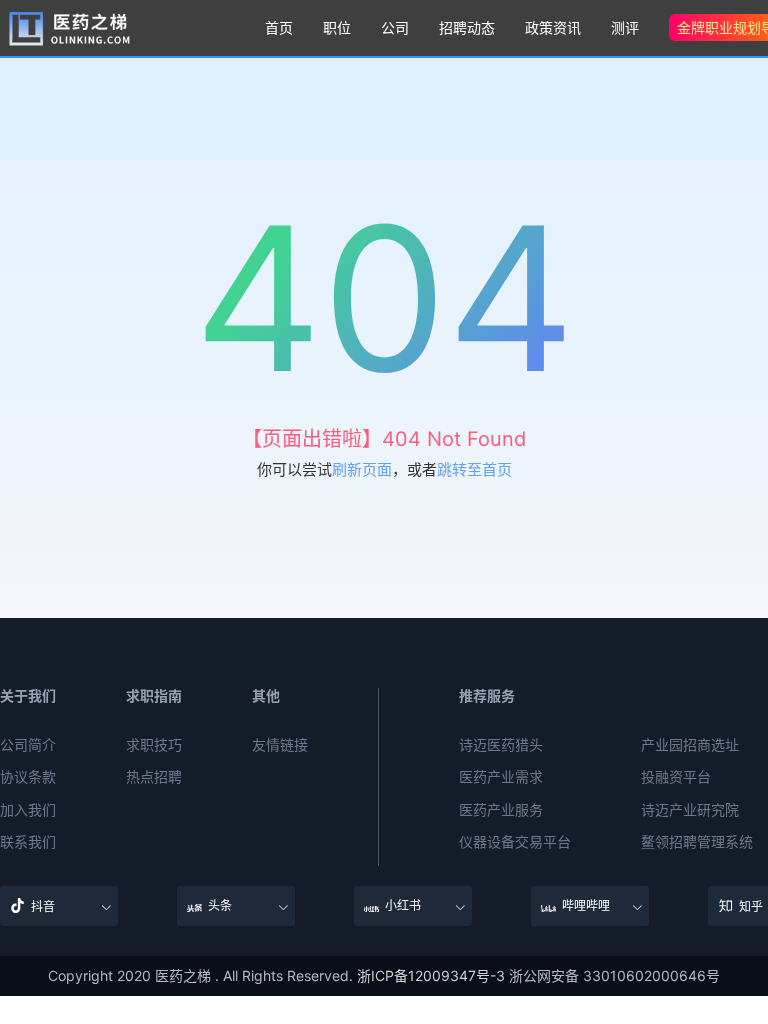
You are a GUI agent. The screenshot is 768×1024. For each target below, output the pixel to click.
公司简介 (28, 745)
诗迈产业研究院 (690, 810)
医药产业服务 (501, 810)
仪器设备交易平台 (515, 842)
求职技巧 (154, 745)
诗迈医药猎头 (501, 745)
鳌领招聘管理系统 (697, 842)
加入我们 (28, 810)
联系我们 (28, 842)
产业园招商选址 (690, 745)
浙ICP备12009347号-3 (431, 975)
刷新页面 (362, 469)
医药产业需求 (501, 777)
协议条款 (28, 777)
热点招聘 (154, 777)
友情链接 (280, 745)
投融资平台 (676, 777)
